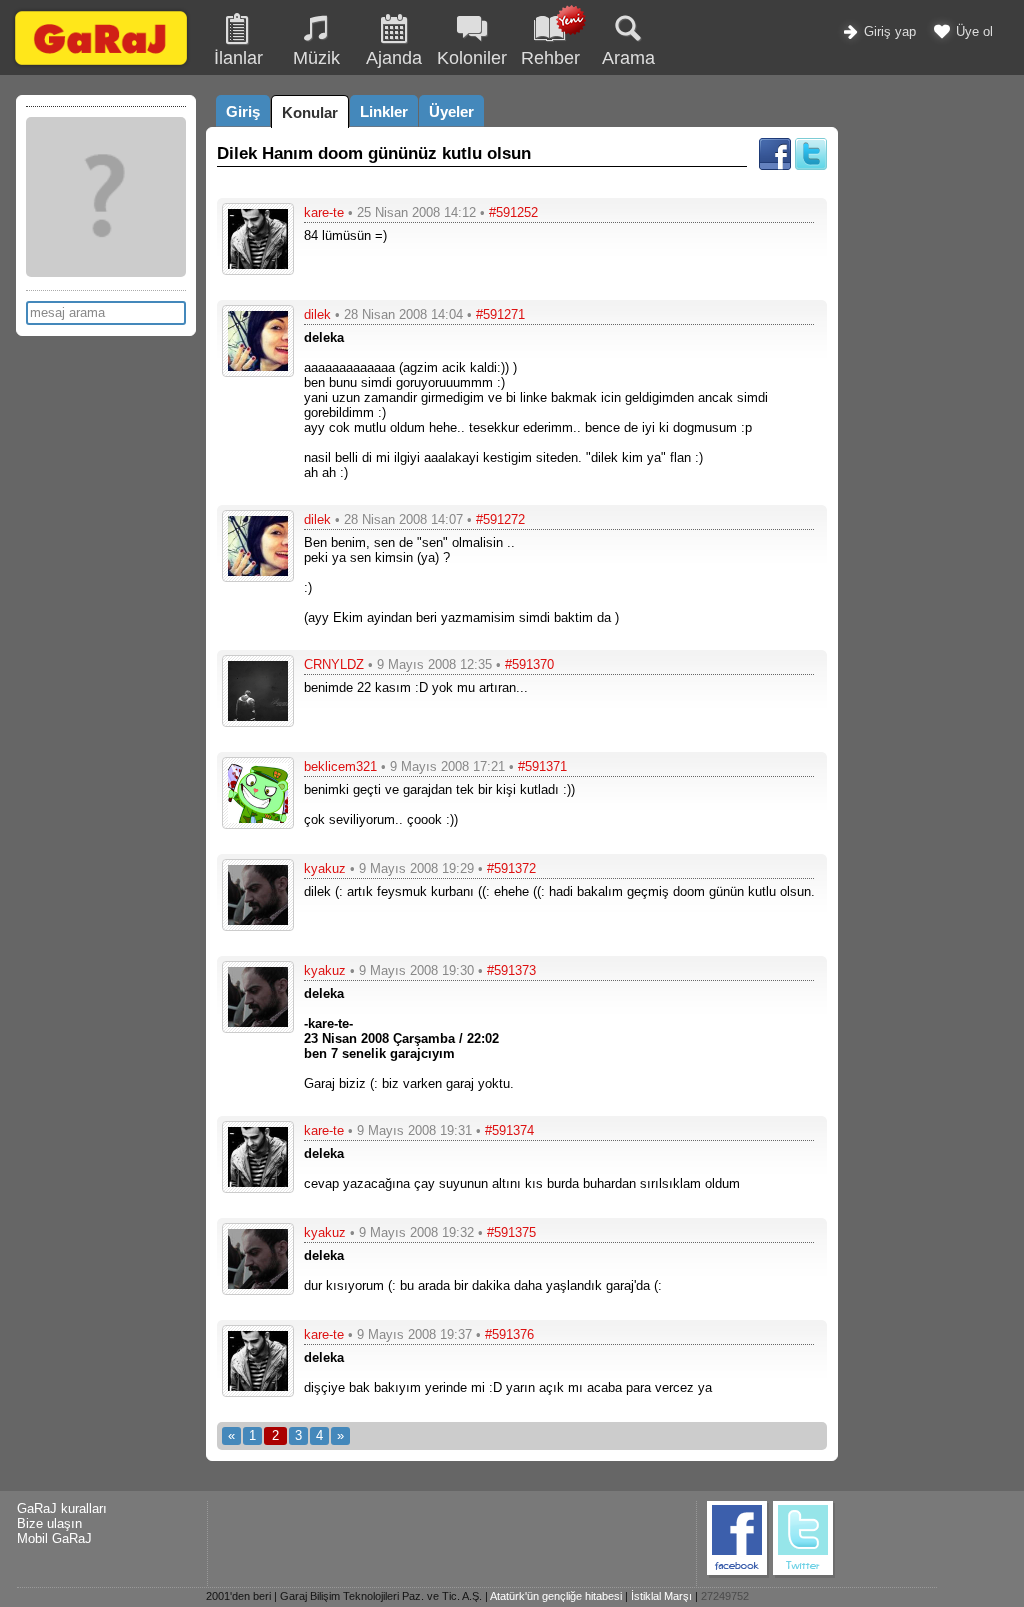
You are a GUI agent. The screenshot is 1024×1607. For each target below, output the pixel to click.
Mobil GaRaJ (54, 1538)
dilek (317, 314)
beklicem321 (340, 766)
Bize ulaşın (49, 1523)
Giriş (243, 111)
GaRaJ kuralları (62, 1508)
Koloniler (472, 58)
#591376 (509, 1334)
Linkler (384, 111)
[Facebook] (775, 165)
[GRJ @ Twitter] (804, 1574)
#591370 (529, 664)
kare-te (324, 212)
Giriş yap (888, 31)
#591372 (511, 868)
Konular (310, 112)
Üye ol (972, 31)
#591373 (511, 970)
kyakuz (325, 868)
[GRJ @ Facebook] (738, 1574)
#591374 (509, 1130)
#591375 (511, 1232)
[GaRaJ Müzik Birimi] (101, 64)
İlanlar (238, 58)
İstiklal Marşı (661, 1596)
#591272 (500, 519)
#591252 (513, 212)
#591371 (542, 766)
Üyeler (451, 111)
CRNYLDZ (334, 664)
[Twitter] (811, 165)
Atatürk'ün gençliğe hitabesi (556, 1596)
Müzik (316, 58)
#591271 (500, 314)
